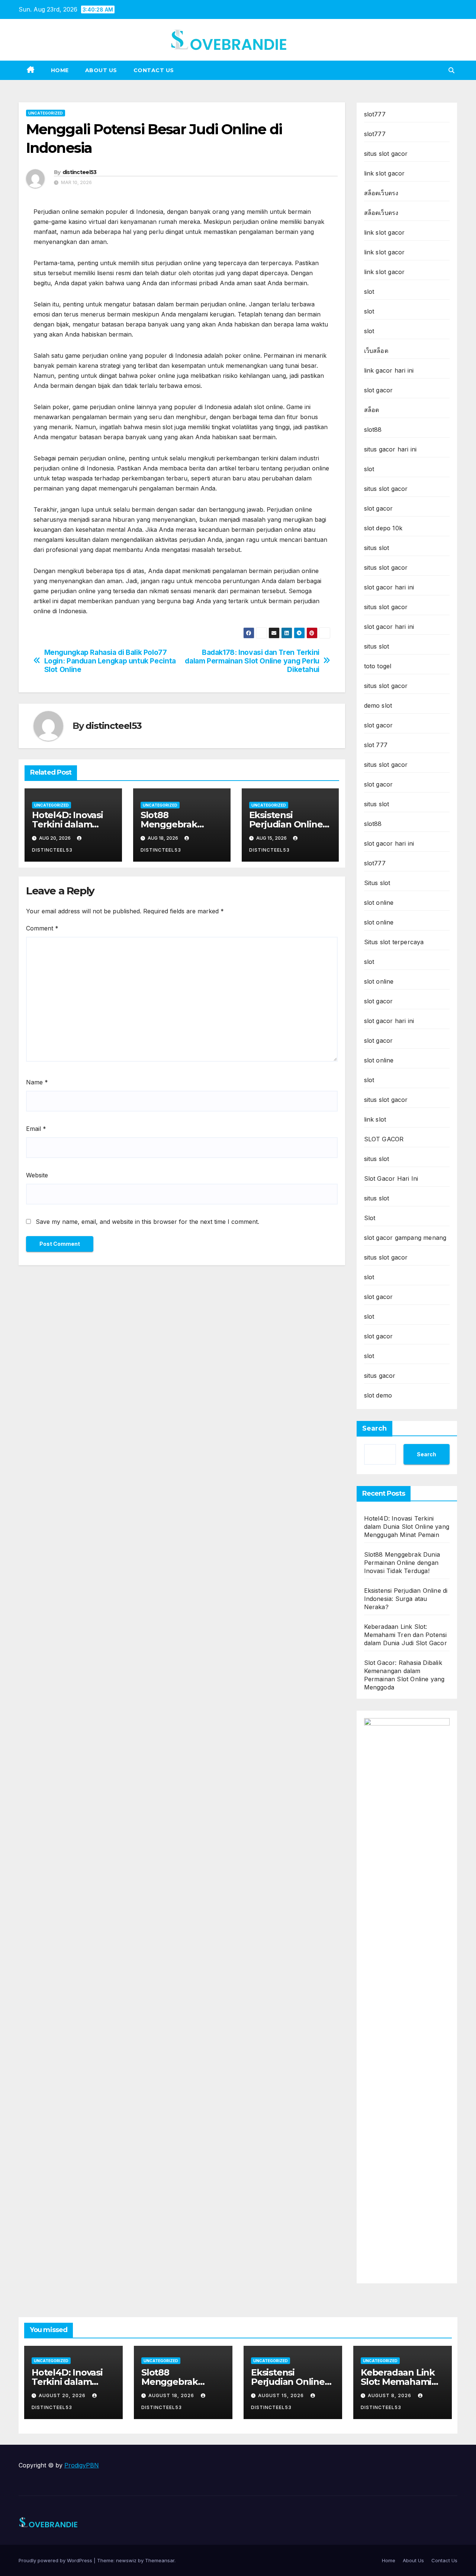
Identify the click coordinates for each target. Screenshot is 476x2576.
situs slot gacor (386, 154)
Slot (370, 1218)
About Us (101, 70)
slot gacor (379, 390)
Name (37, 1082)
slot (369, 292)
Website (37, 1175)
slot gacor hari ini (389, 587)
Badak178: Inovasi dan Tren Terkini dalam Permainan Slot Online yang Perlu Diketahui (252, 661)
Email (36, 1129)
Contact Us (154, 70)
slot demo (378, 1395)
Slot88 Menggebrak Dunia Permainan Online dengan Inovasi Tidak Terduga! (402, 1563)
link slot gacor (385, 173)
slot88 (373, 430)
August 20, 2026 (63, 2395)
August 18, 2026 (172, 2395)
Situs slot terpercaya (394, 942)
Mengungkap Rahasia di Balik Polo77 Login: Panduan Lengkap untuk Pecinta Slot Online (110, 661)
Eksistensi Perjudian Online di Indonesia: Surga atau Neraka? (406, 1599)
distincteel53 (80, 172)
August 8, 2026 (390, 2395)
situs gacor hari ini (390, 449)
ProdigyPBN (82, 2465)
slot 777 (376, 745)
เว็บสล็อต (376, 351)
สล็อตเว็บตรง (381, 193)
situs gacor (380, 1376)
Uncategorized (46, 113)
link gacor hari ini (389, 370)
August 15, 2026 (282, 2395)
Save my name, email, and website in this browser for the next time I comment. (147, 1222)
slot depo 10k (383, 528)
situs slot (377, 548)
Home (60, 70)
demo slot (378, 705)
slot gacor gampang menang (405, 1238)
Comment (42, 928)
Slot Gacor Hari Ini (391, 1178)
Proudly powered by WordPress (56, 2560)
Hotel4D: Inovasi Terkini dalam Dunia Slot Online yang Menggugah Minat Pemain (407, 1527)
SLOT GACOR (384, 1139)
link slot (375, 1119)
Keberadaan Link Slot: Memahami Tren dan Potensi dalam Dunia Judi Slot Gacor (406, 1635)
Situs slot (377, 883)
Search (374, 1428)
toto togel (378, 666)
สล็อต (372, 410)
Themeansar (160, 2560)
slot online (379, 903)
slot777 (375, 114)
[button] (451, 70)
